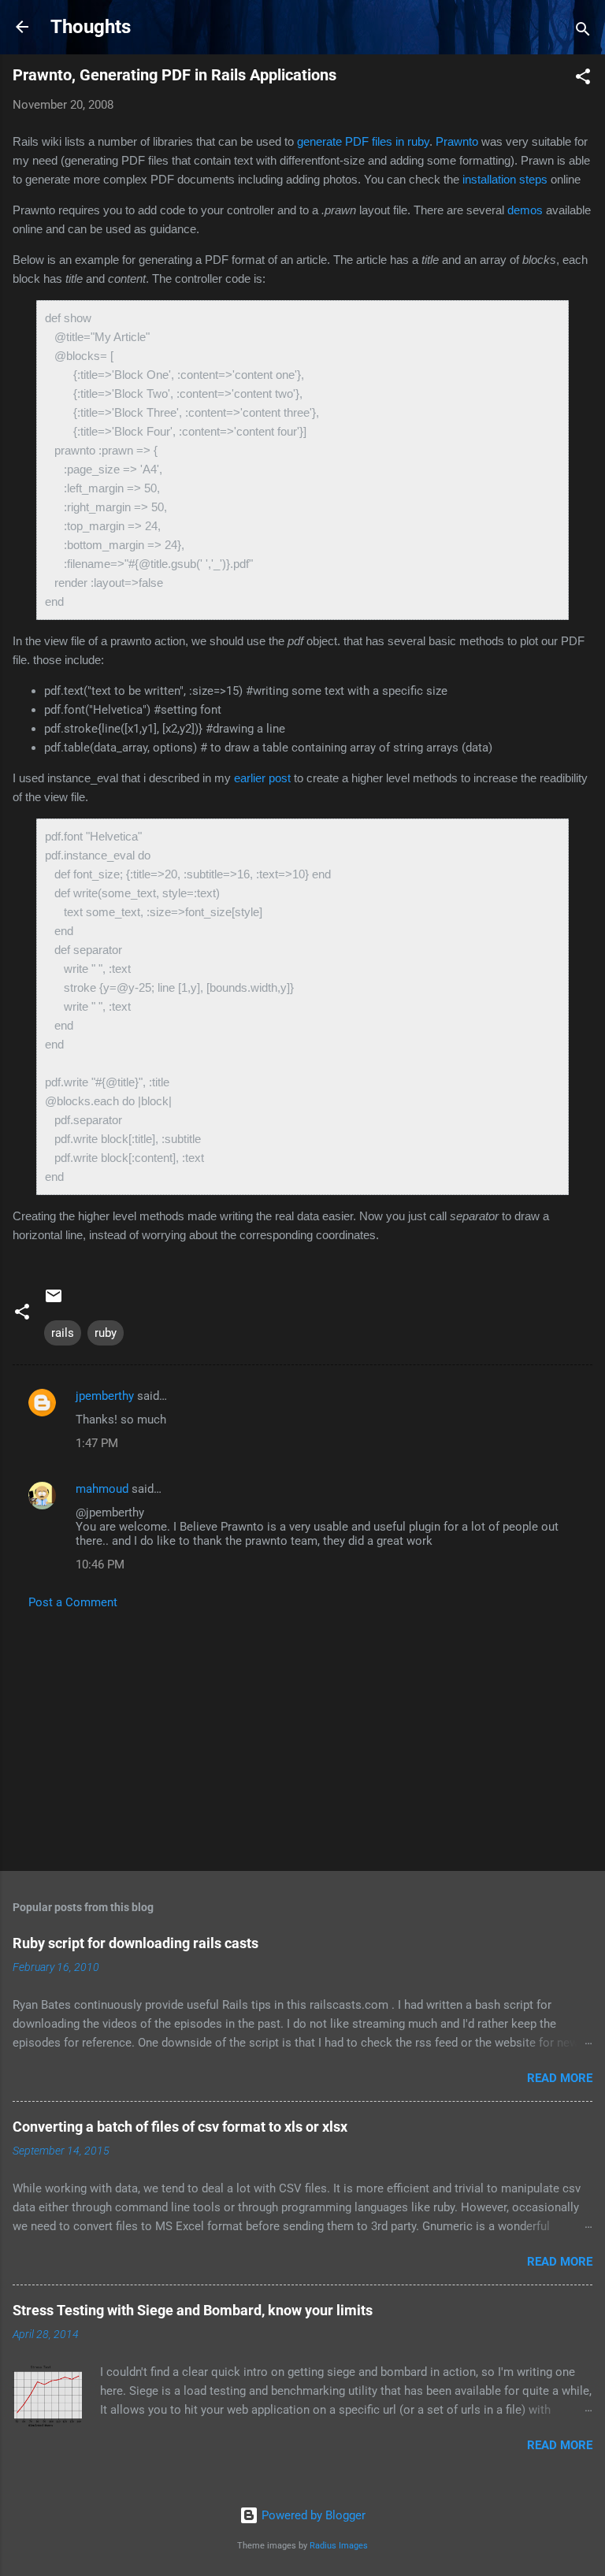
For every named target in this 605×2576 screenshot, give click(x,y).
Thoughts (91, 27)
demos (525, 210)
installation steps (505, 179)
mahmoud (102, 1489)
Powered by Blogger (312, 2515)
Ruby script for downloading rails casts (135, 1943)
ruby (106, 1333)
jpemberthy (105, 1396)
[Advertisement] (302, 1735)
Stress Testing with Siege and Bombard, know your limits (193, 2310)
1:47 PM (97, 1443)
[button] (583, 79)
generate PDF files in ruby (363, 141)
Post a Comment (73, 1602)
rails (63, 1333)
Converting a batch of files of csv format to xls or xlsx (180, 2127)
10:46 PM (100, 1565)
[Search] (583, 32)
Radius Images (339, 2546)
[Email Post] (54, 1301)
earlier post (262, 778)
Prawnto (457, 141)
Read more (560, 2078)
